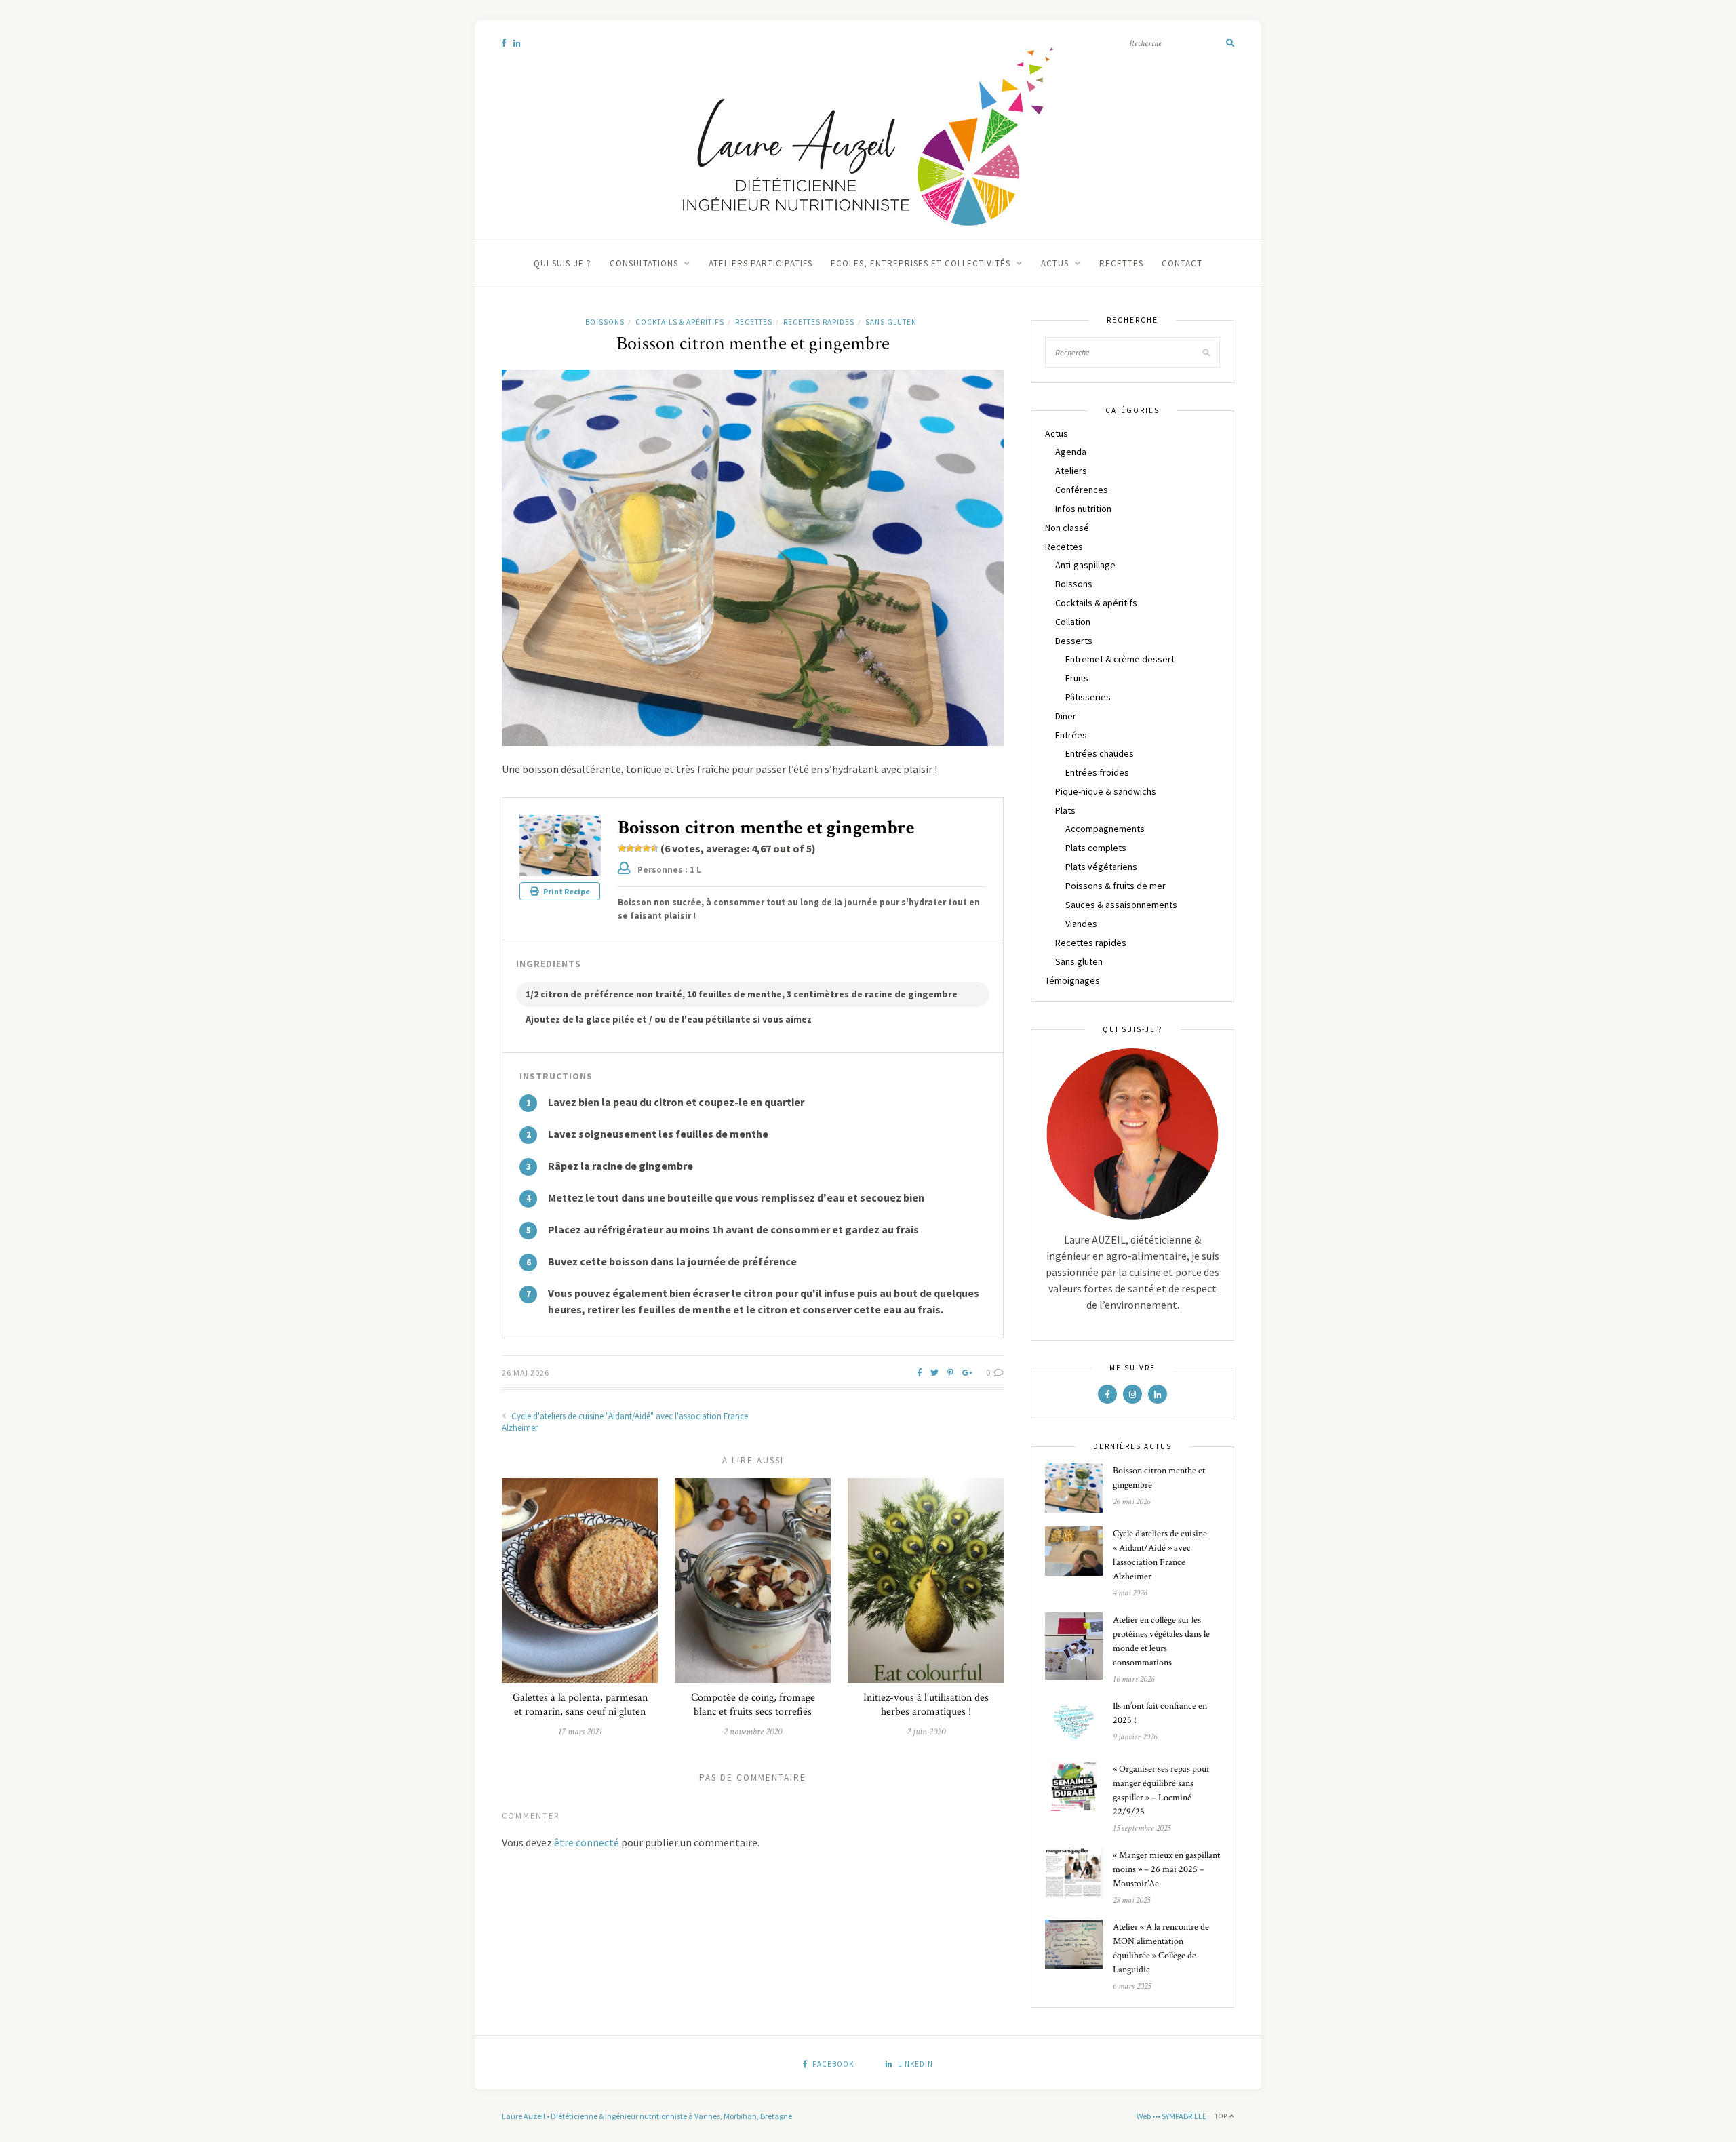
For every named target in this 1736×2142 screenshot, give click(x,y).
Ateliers (1071, 471)
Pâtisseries (1088, 697)
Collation (1073, 622)
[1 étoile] (622, 848)
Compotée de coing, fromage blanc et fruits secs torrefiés (753, 1705)
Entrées (1071, 735)
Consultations (644, 263)
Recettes (1121, 263)
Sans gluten (891, 322)
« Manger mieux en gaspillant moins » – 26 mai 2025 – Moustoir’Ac (1166, 1869)
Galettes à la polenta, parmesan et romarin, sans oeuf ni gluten (580, 1705)
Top (1222, 2116)
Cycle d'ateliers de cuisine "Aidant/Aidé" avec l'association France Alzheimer (625, 1422)
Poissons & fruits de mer (1116, 886)
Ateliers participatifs (761, 263)
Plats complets (1096, 848)
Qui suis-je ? (563, 263)
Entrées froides (1097, 772)
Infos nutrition (1083, 509)
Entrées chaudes (1100, 753)
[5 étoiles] (654, 848)
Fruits (1077, 678)
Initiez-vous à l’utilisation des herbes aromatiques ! (926, 1705)
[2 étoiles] (630, 848)
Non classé (1067, 528)
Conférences (1082, 490)
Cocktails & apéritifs (680, 322)
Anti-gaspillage (1085, 565)
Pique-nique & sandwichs (1106, 791)
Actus (1055, 263)
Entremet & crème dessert (1120, 659)
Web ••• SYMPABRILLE (1171, 2116)
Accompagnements (1105, 829)
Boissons (605, 322)
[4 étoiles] (646, 848)
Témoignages (1072, 980)
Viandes (1081, 924)
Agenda (1071, 452)
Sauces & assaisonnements (1121, 905)
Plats (1065, 810)
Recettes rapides (819, 322)
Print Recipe (566, 891)
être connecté (587, 1842)
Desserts (1074, 641)
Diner (1066, 716)
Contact (1182, 263)
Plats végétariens (1101, 867)
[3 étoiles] (638, 848)
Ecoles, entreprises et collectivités (921, 263)
